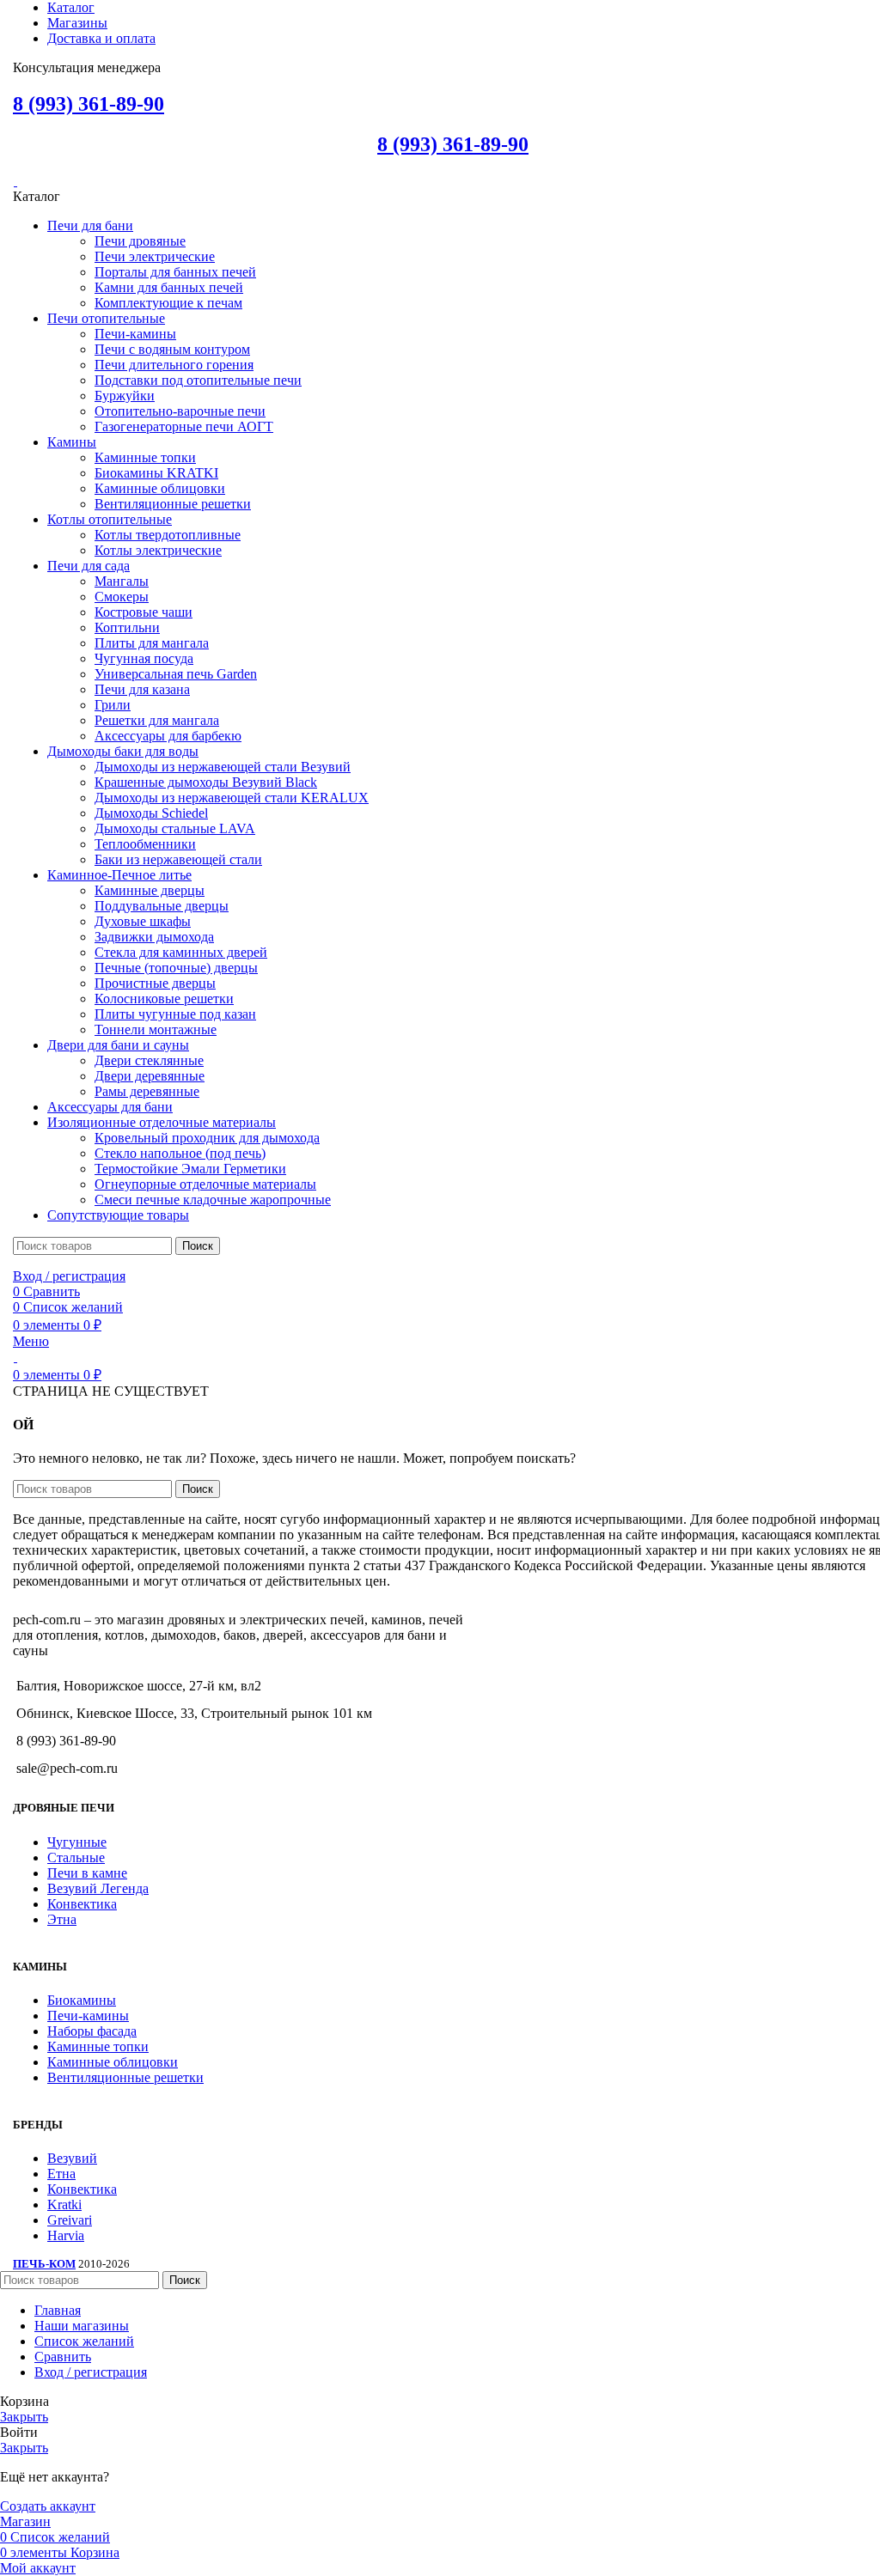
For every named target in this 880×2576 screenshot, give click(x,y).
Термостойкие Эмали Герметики (190, 1169)
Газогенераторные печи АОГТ (184, 426)
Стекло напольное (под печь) (180, 1153)
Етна (61, 2174)
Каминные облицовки (160, 488)
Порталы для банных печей (175, 272)
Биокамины (82, 2000)
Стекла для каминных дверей (181, 952)
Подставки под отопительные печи (198, 380)
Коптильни (127, 627)
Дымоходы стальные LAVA (175, 828)
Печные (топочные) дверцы (176, 968)
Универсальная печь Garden (176, 674)
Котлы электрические (158, 550)
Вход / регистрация (91, 2372)
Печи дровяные (140, 241)
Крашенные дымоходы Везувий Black (206, 782)
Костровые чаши (144, 612)
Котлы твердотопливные (168, 535)
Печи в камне (87, 1873)
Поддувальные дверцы (162, 906)
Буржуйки (125, 396)
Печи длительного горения (174, 365)
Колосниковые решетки (164, 999)
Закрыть (24, 2417)
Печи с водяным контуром (172, 349)
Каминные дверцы (150, 890)
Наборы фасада (92, 2031)
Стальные (76, 1857)
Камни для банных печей (169, 287)
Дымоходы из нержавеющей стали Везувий (223, 767)
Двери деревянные (150, 1076)
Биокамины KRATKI (156, 473)
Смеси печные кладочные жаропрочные (213, 1200)
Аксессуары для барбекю (168, 736)
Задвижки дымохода (154, 937)
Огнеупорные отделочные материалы (205, 1184)
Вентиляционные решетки (173, 504)
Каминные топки (145, 457)
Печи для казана (142, 689)
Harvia (66, 2235)
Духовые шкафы (143, 921)
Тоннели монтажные (156, 1029)
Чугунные (77, 1842)
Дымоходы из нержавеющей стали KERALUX (232, 798)
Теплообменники (145, 844)
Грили (113, 705)
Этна (62, 1919)
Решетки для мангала (157, 720)
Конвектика (82, 1904)
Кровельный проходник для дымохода (207, 1138)
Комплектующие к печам (168, 303)
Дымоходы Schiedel (151, 813)
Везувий (72, 2158)
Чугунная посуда (144, 658)
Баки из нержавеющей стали (178, 859)
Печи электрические (155, 256)
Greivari (70, 2220)
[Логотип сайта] (15, 181)
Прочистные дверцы (155, 983)
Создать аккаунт (48, 2506)
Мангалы (122, 581)
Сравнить (63, 2357)
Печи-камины (135, 334)
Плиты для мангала (152, 643)
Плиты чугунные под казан (175, 1014)
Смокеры (122, 597)
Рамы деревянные (147, 1091)
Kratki (64, 2205)
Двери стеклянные (149, 1060)
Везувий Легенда (98, 1888)
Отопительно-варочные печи (180, 411)
